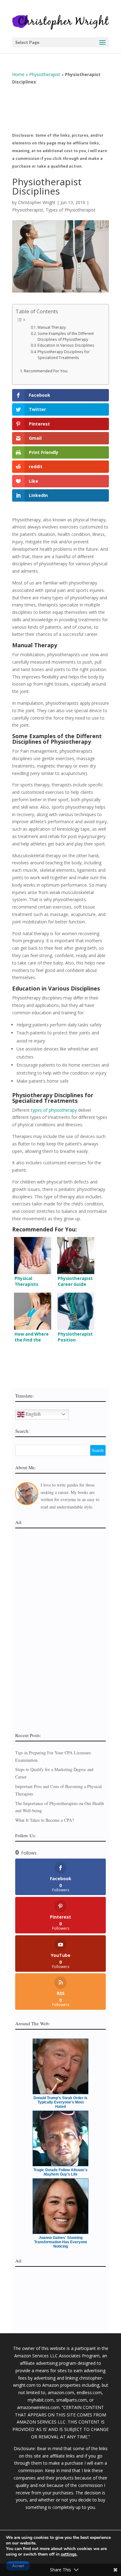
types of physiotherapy (54, 1110)
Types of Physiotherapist (71, 210)
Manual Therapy (52, 327)
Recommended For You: (46, 371)
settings (69, 2554)
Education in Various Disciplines (66, 345)
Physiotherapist (45, 74)
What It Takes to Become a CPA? (45, 1820)
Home (18, 74)
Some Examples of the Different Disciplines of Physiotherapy (66, 336)
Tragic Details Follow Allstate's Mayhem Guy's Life (60, 2172)
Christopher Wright (37, 202)
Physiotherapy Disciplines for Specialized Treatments (64, 355)
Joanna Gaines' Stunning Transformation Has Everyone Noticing (61, 2242)
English (33, 1413)
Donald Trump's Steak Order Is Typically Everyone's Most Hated (60, 2102)
